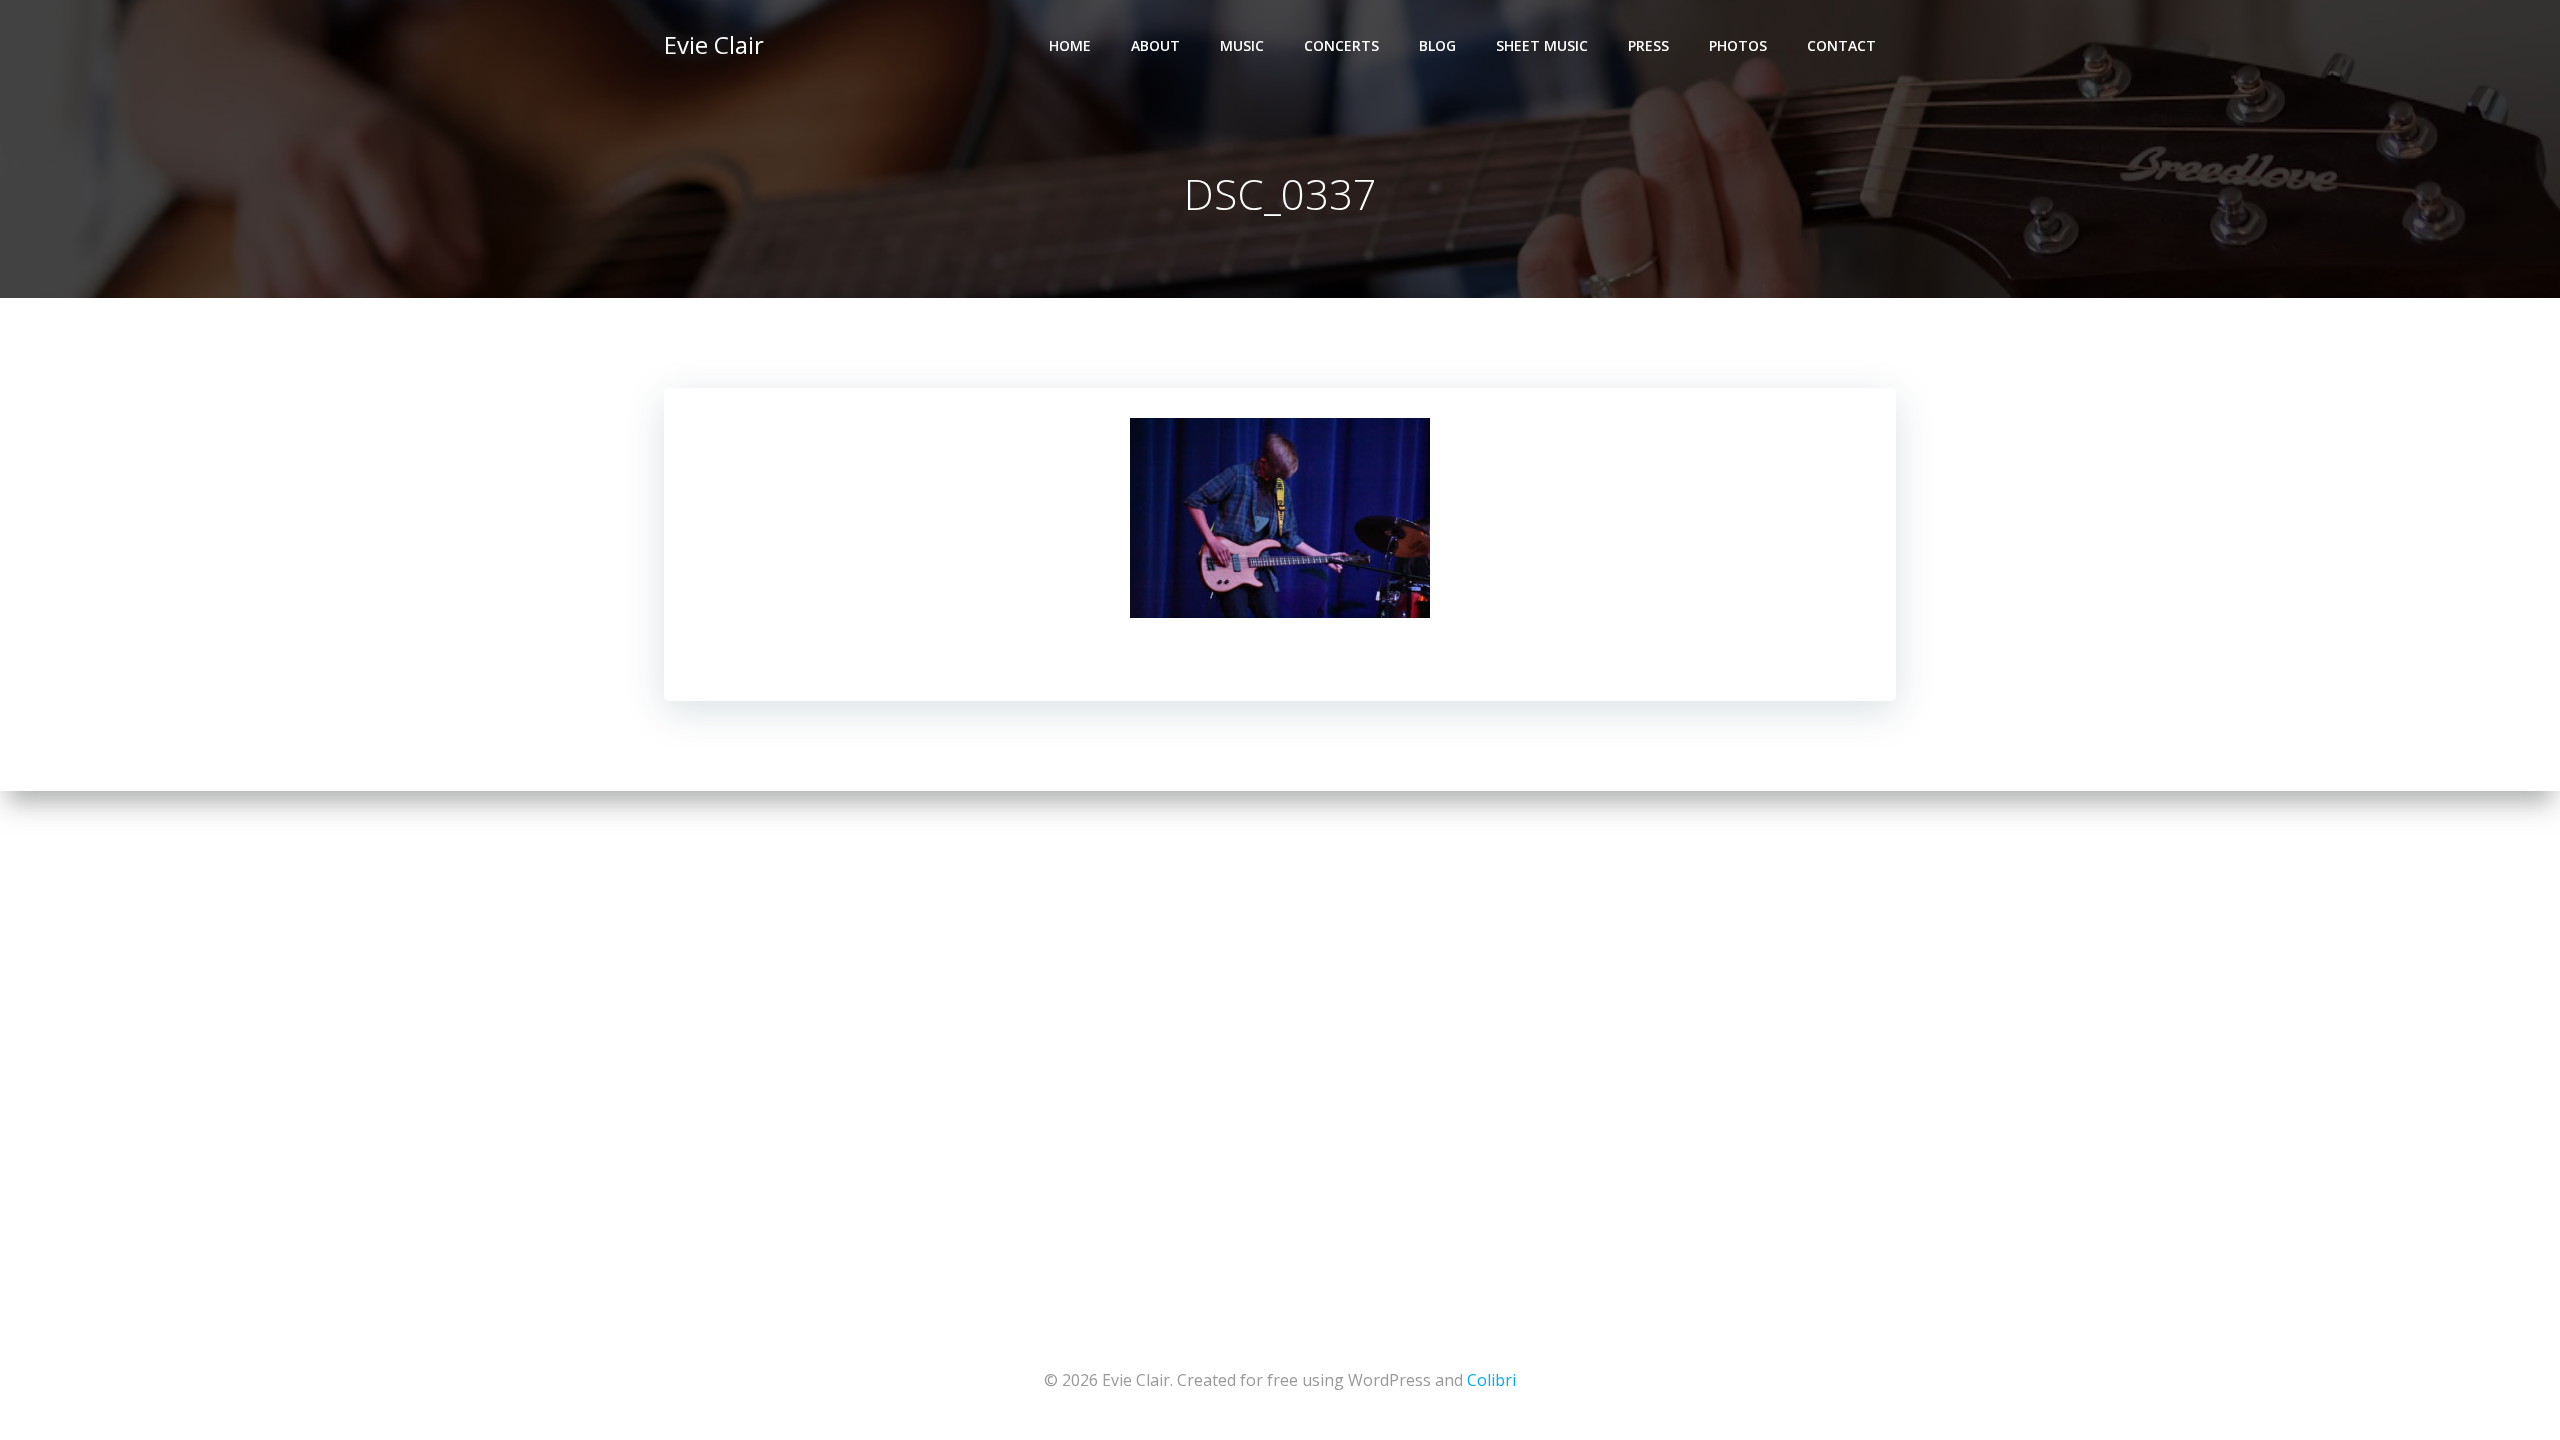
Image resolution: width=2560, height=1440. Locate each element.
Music (1242, 45)
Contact (1841, 45)
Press (1648, 45)
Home (1070, 45)
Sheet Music (1542, 45)
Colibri (1491, 1380)
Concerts (1341, 45)
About (1155, 45)
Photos (1738, 45)
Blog (1437, 45)
